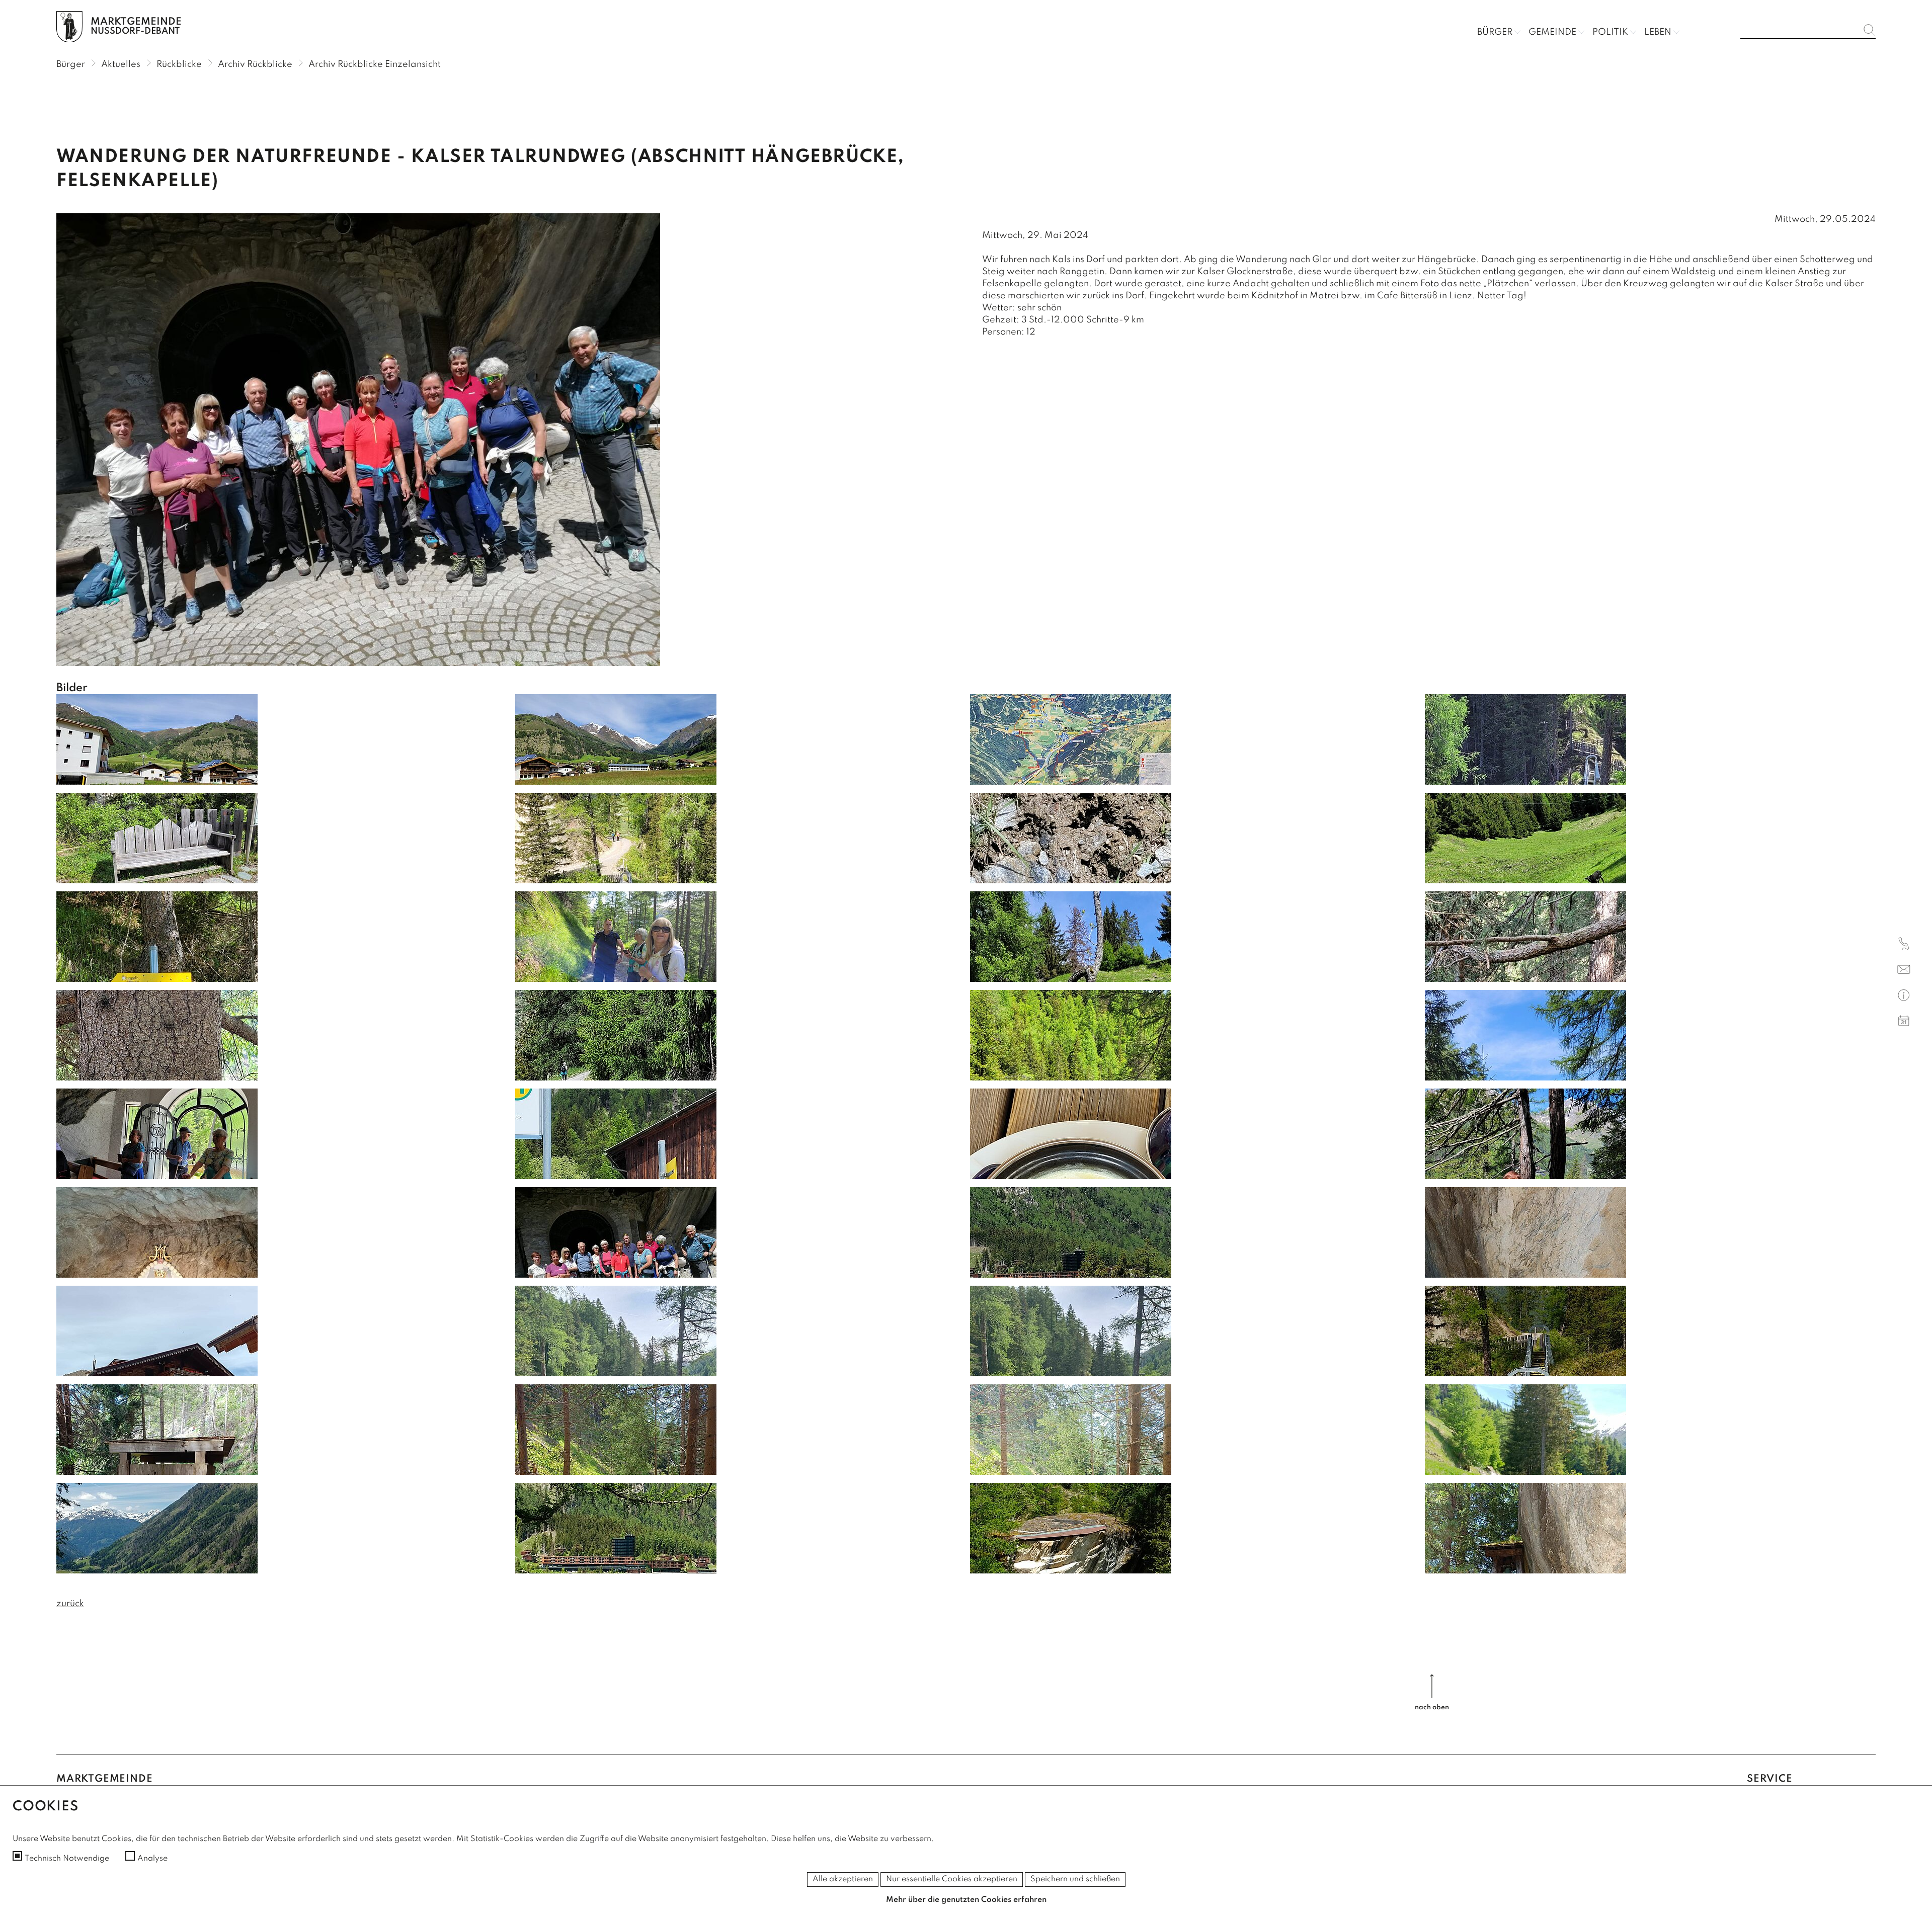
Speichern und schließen (1075, 1879)
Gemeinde (1552, 32)
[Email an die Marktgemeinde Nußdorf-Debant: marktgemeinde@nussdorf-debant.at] (1904, 971)
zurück (70, 1604)
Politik (1610, 32)
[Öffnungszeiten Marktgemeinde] (1904, 997)
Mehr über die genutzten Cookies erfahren (966, 1900)
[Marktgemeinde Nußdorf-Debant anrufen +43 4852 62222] (1904, 945)
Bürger (1495, 32)
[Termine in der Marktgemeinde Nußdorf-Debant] (1904, 1022)
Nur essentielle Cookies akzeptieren (952, 1879)
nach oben (1432, 1707)
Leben (1658, 32)
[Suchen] (1870, 30)
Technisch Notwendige (67, 1859)
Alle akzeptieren (843, 1879)
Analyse (152, 1859)
